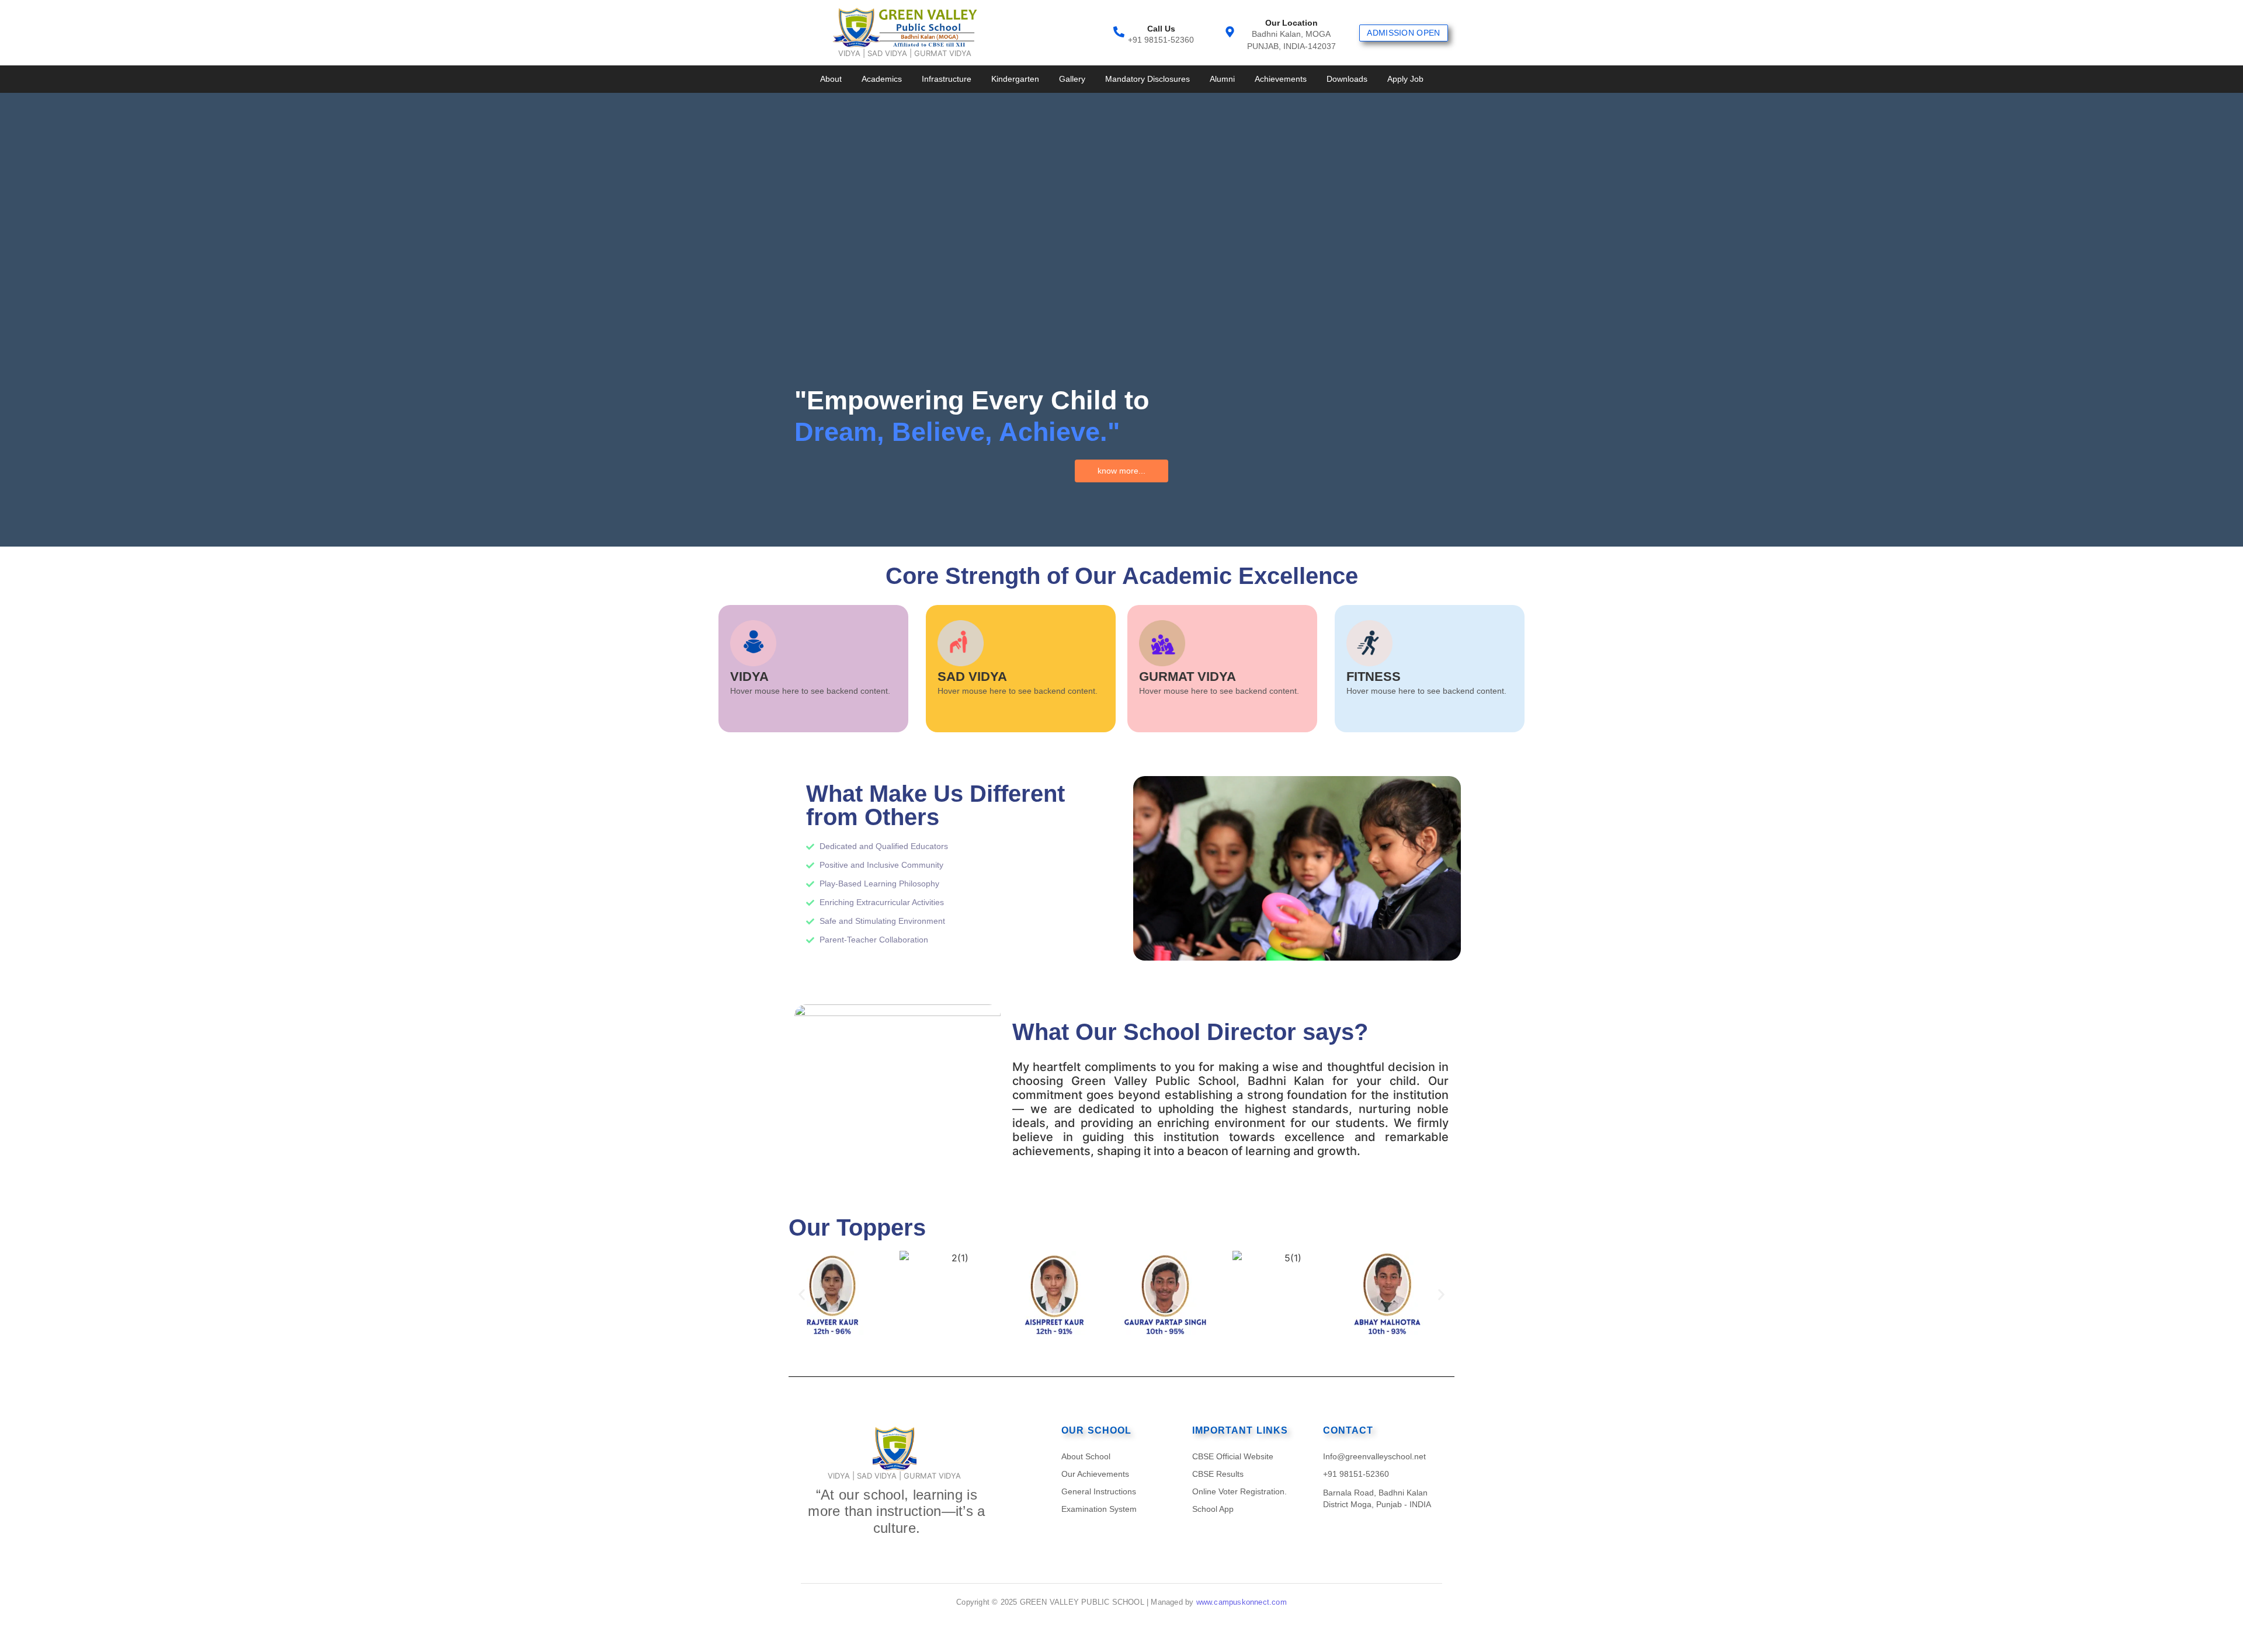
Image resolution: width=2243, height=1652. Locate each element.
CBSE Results (1218, 1474)
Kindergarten (1015, 79)
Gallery (1072, 79)
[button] (802, 1294)
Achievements (1281, 79)
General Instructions (1099, 1491)
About (831, 79)
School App (1213, 1509)
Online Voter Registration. (1239, 1491)
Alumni (1222, 79)
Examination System (1099, 1509)
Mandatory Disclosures (1147, 79)
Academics (882, 79)
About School (1086, 1456)
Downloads (1347, 79)
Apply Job (1405, 79)
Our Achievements (1095, 1474)
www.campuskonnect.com (1242, 1602)
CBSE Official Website (1233, 1456)
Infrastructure (947, 79)
